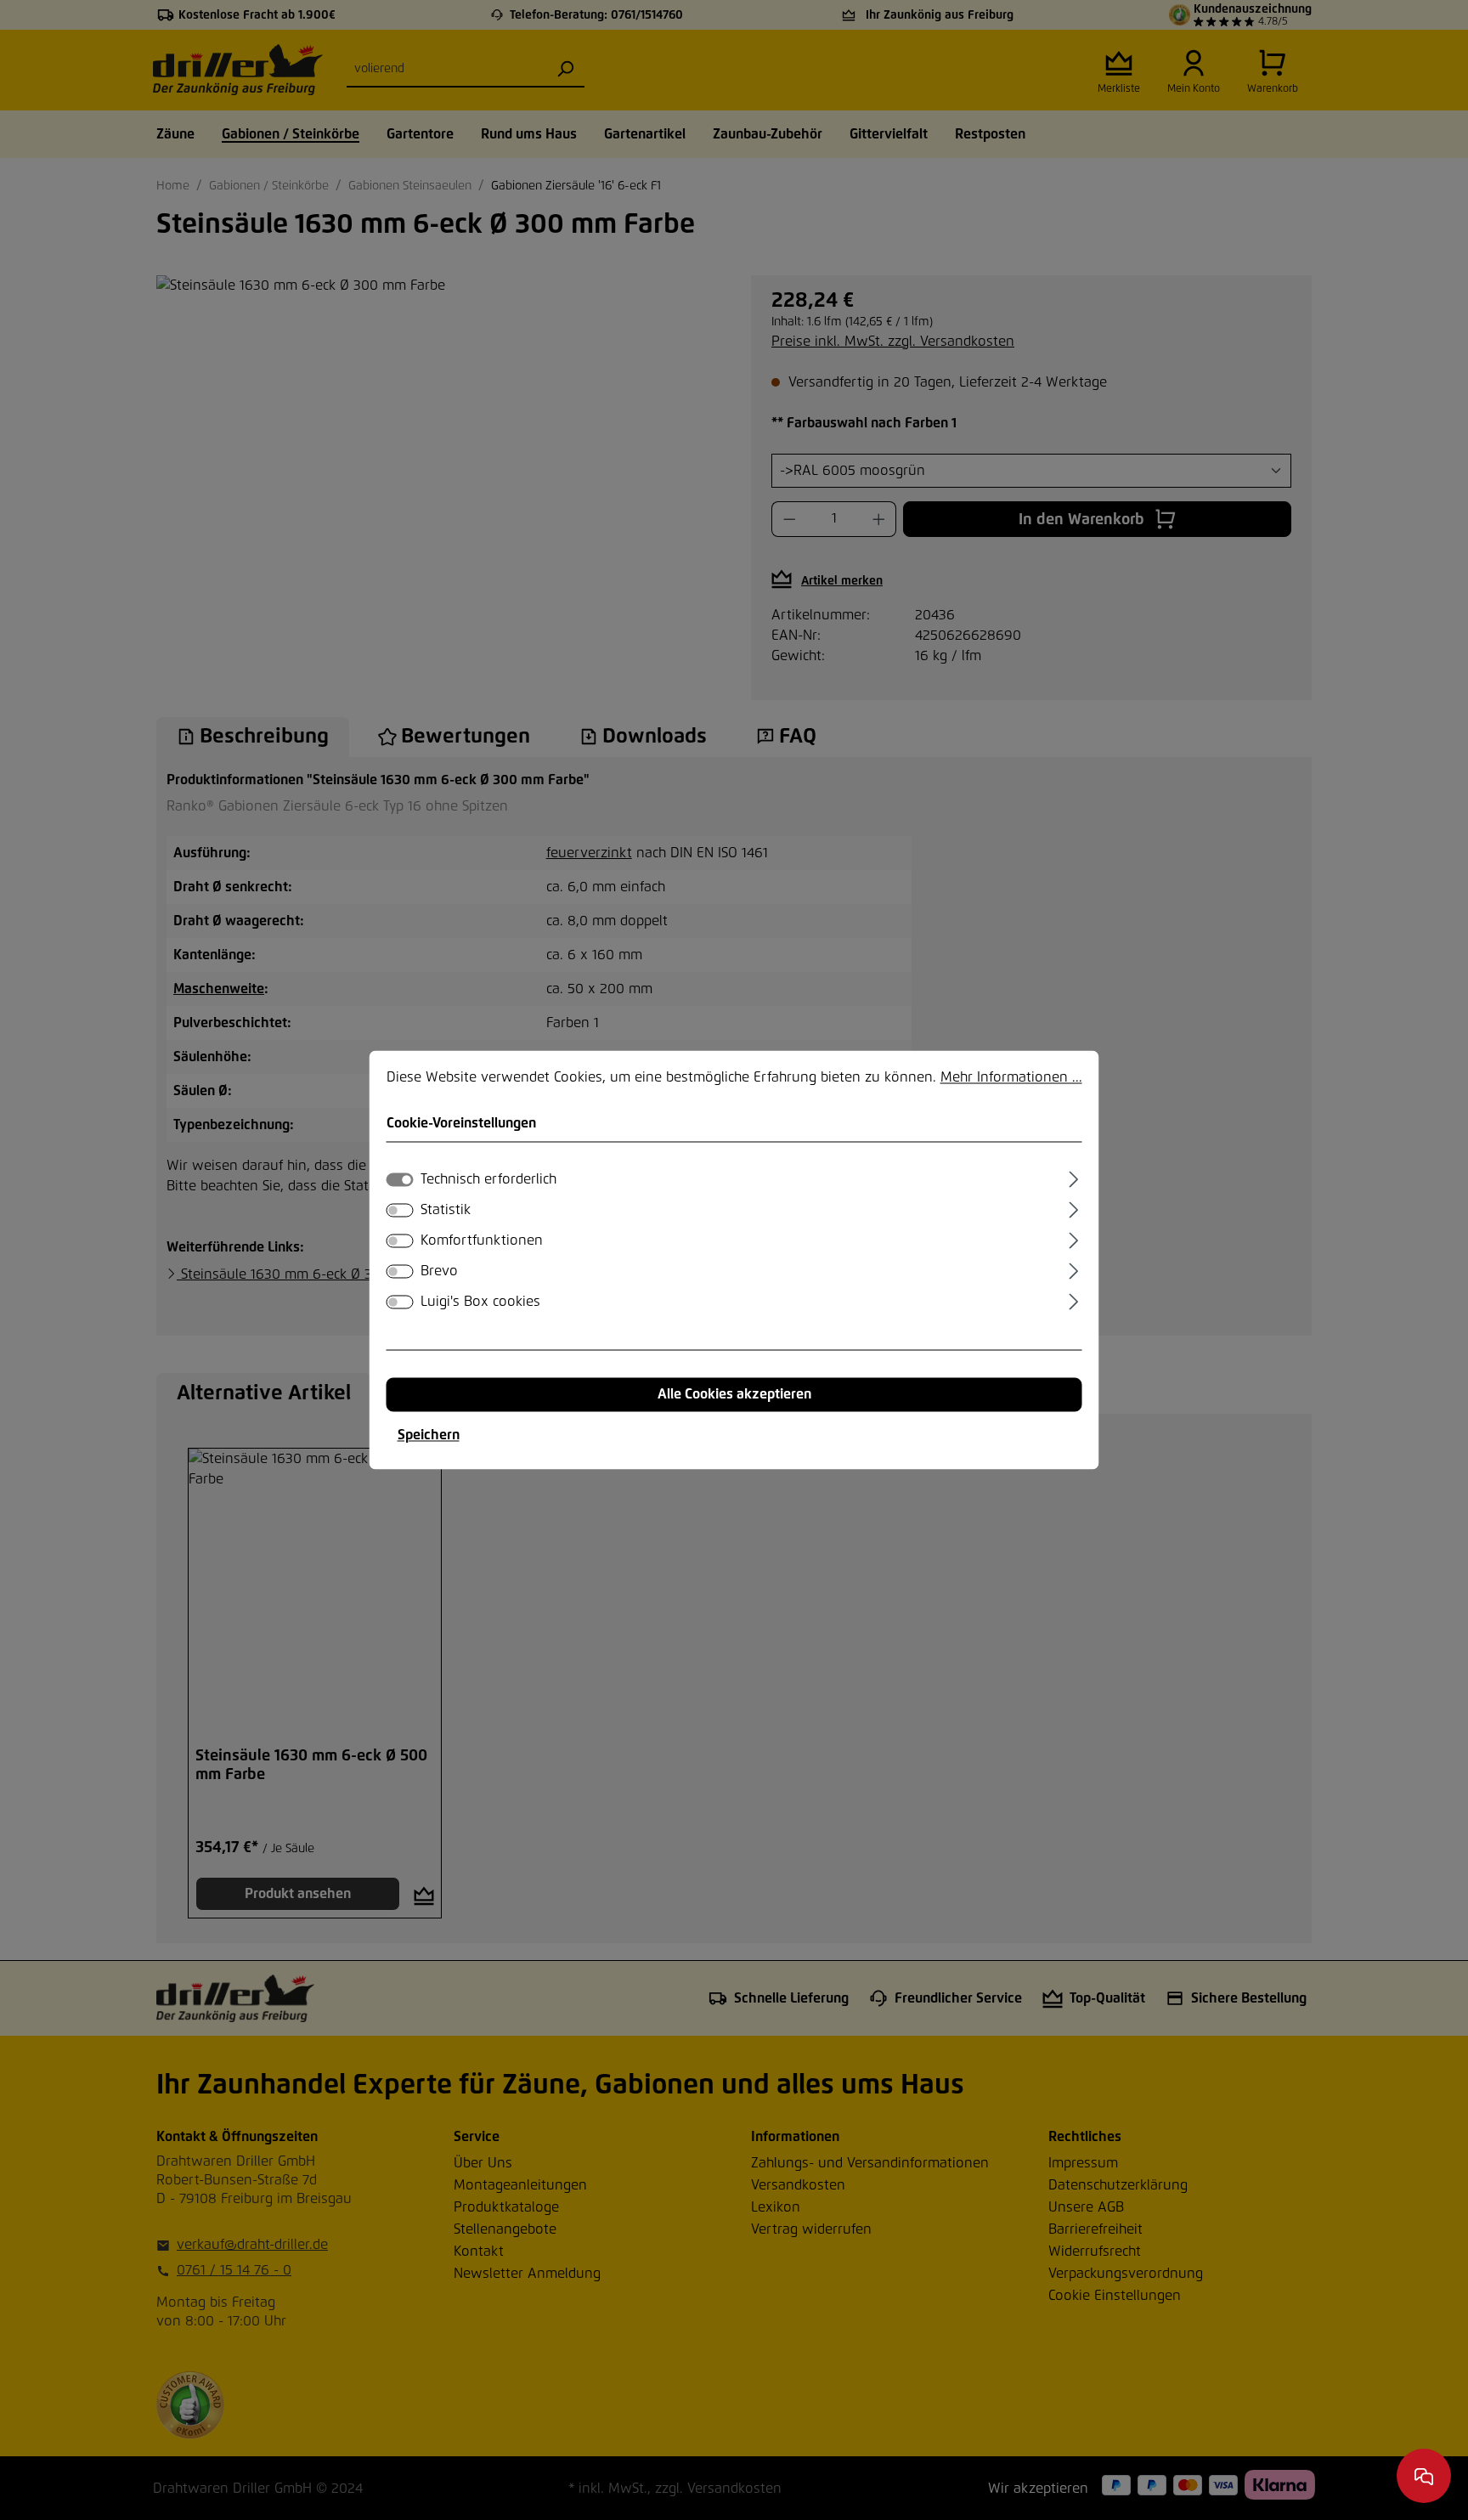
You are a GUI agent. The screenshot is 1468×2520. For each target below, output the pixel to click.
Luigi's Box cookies (480, 1302)
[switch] (400, 1211)
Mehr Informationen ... (1011, 1077)
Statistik (446, 1211)
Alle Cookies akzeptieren (734, 1395)
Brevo (439, 1272)
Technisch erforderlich (488, 1180)
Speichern (429, 1436)
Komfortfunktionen (482, 1241)
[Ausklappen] (1073, 1178)
